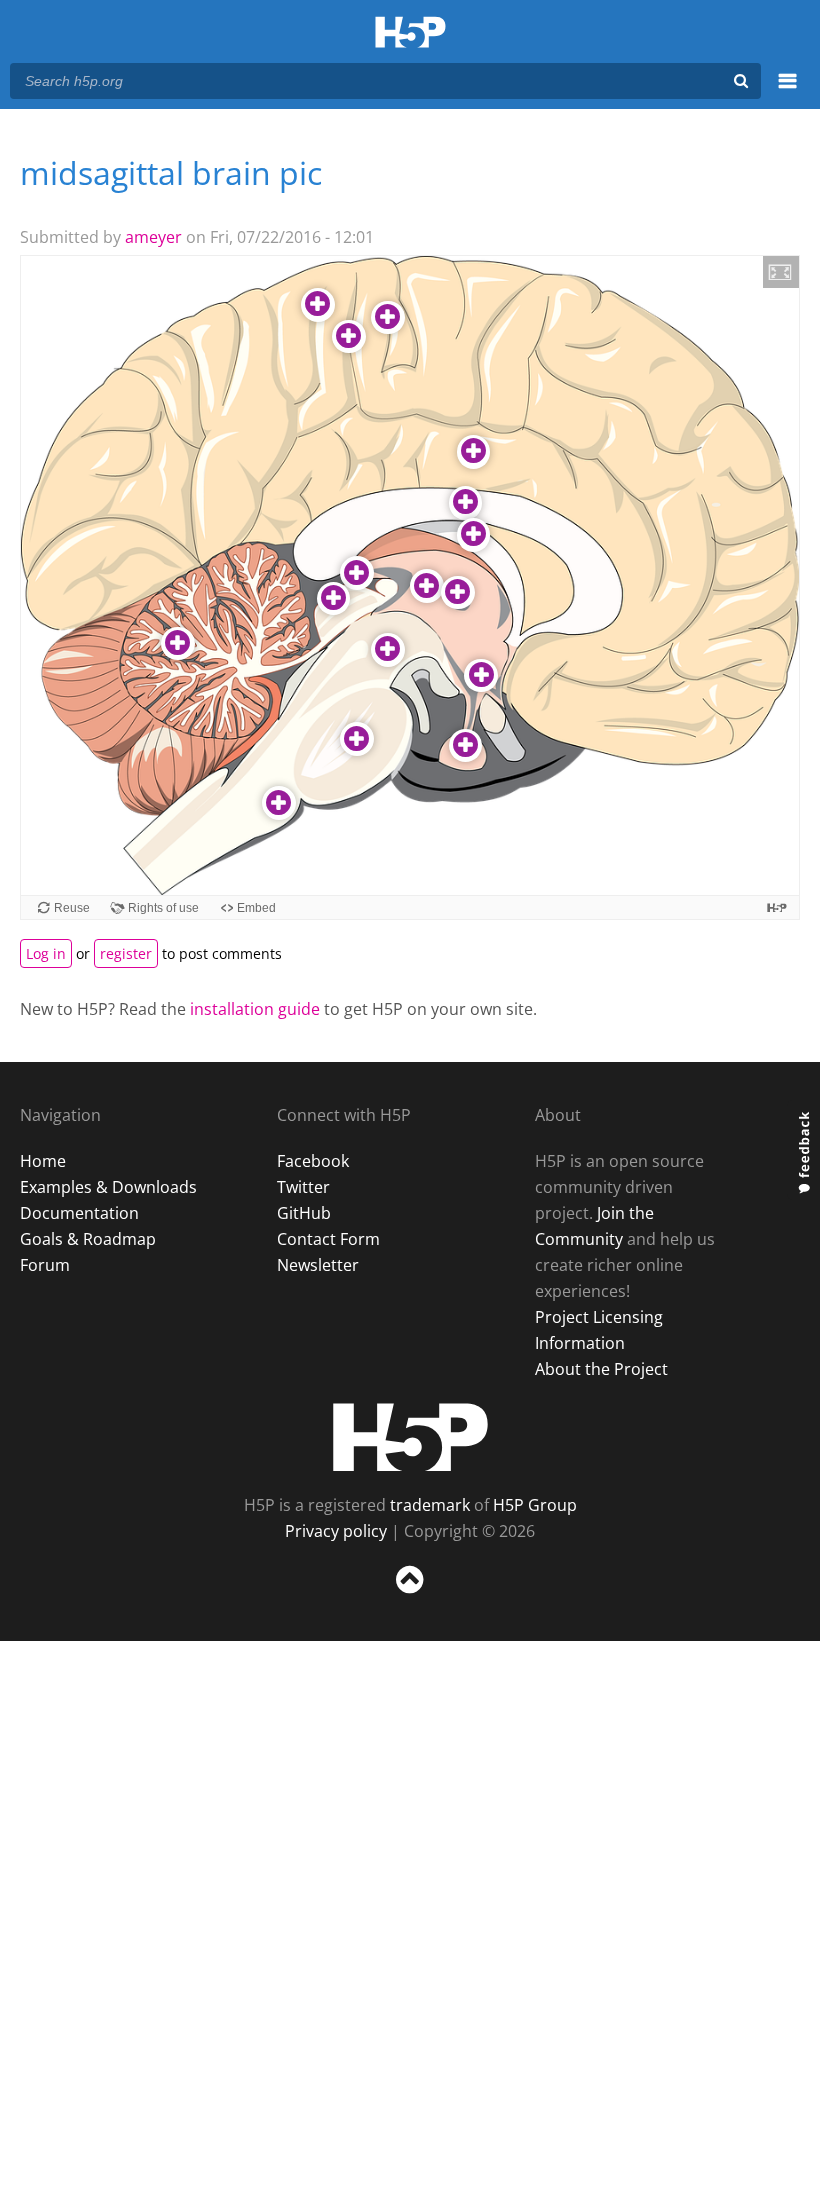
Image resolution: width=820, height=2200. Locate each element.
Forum (45, 1265)
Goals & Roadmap (88, 1239)
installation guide (255, 1009)
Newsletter (318, 1265)
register (126, 953)
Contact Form (328, 1239)
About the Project (601, 1369)
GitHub (304, 1213)
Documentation (79, 1213)
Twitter (303, 1187)
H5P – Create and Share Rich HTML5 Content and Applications (410, 33)
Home (43, 1161)
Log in (46, 953)
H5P (410, 1437)
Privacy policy (336, 1531)
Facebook (313, 1161)
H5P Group (535, 1505)
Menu (787, 92)
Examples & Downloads (108, 1187)
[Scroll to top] (410, 1597)
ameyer (153, 237)
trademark (430, 1505)
